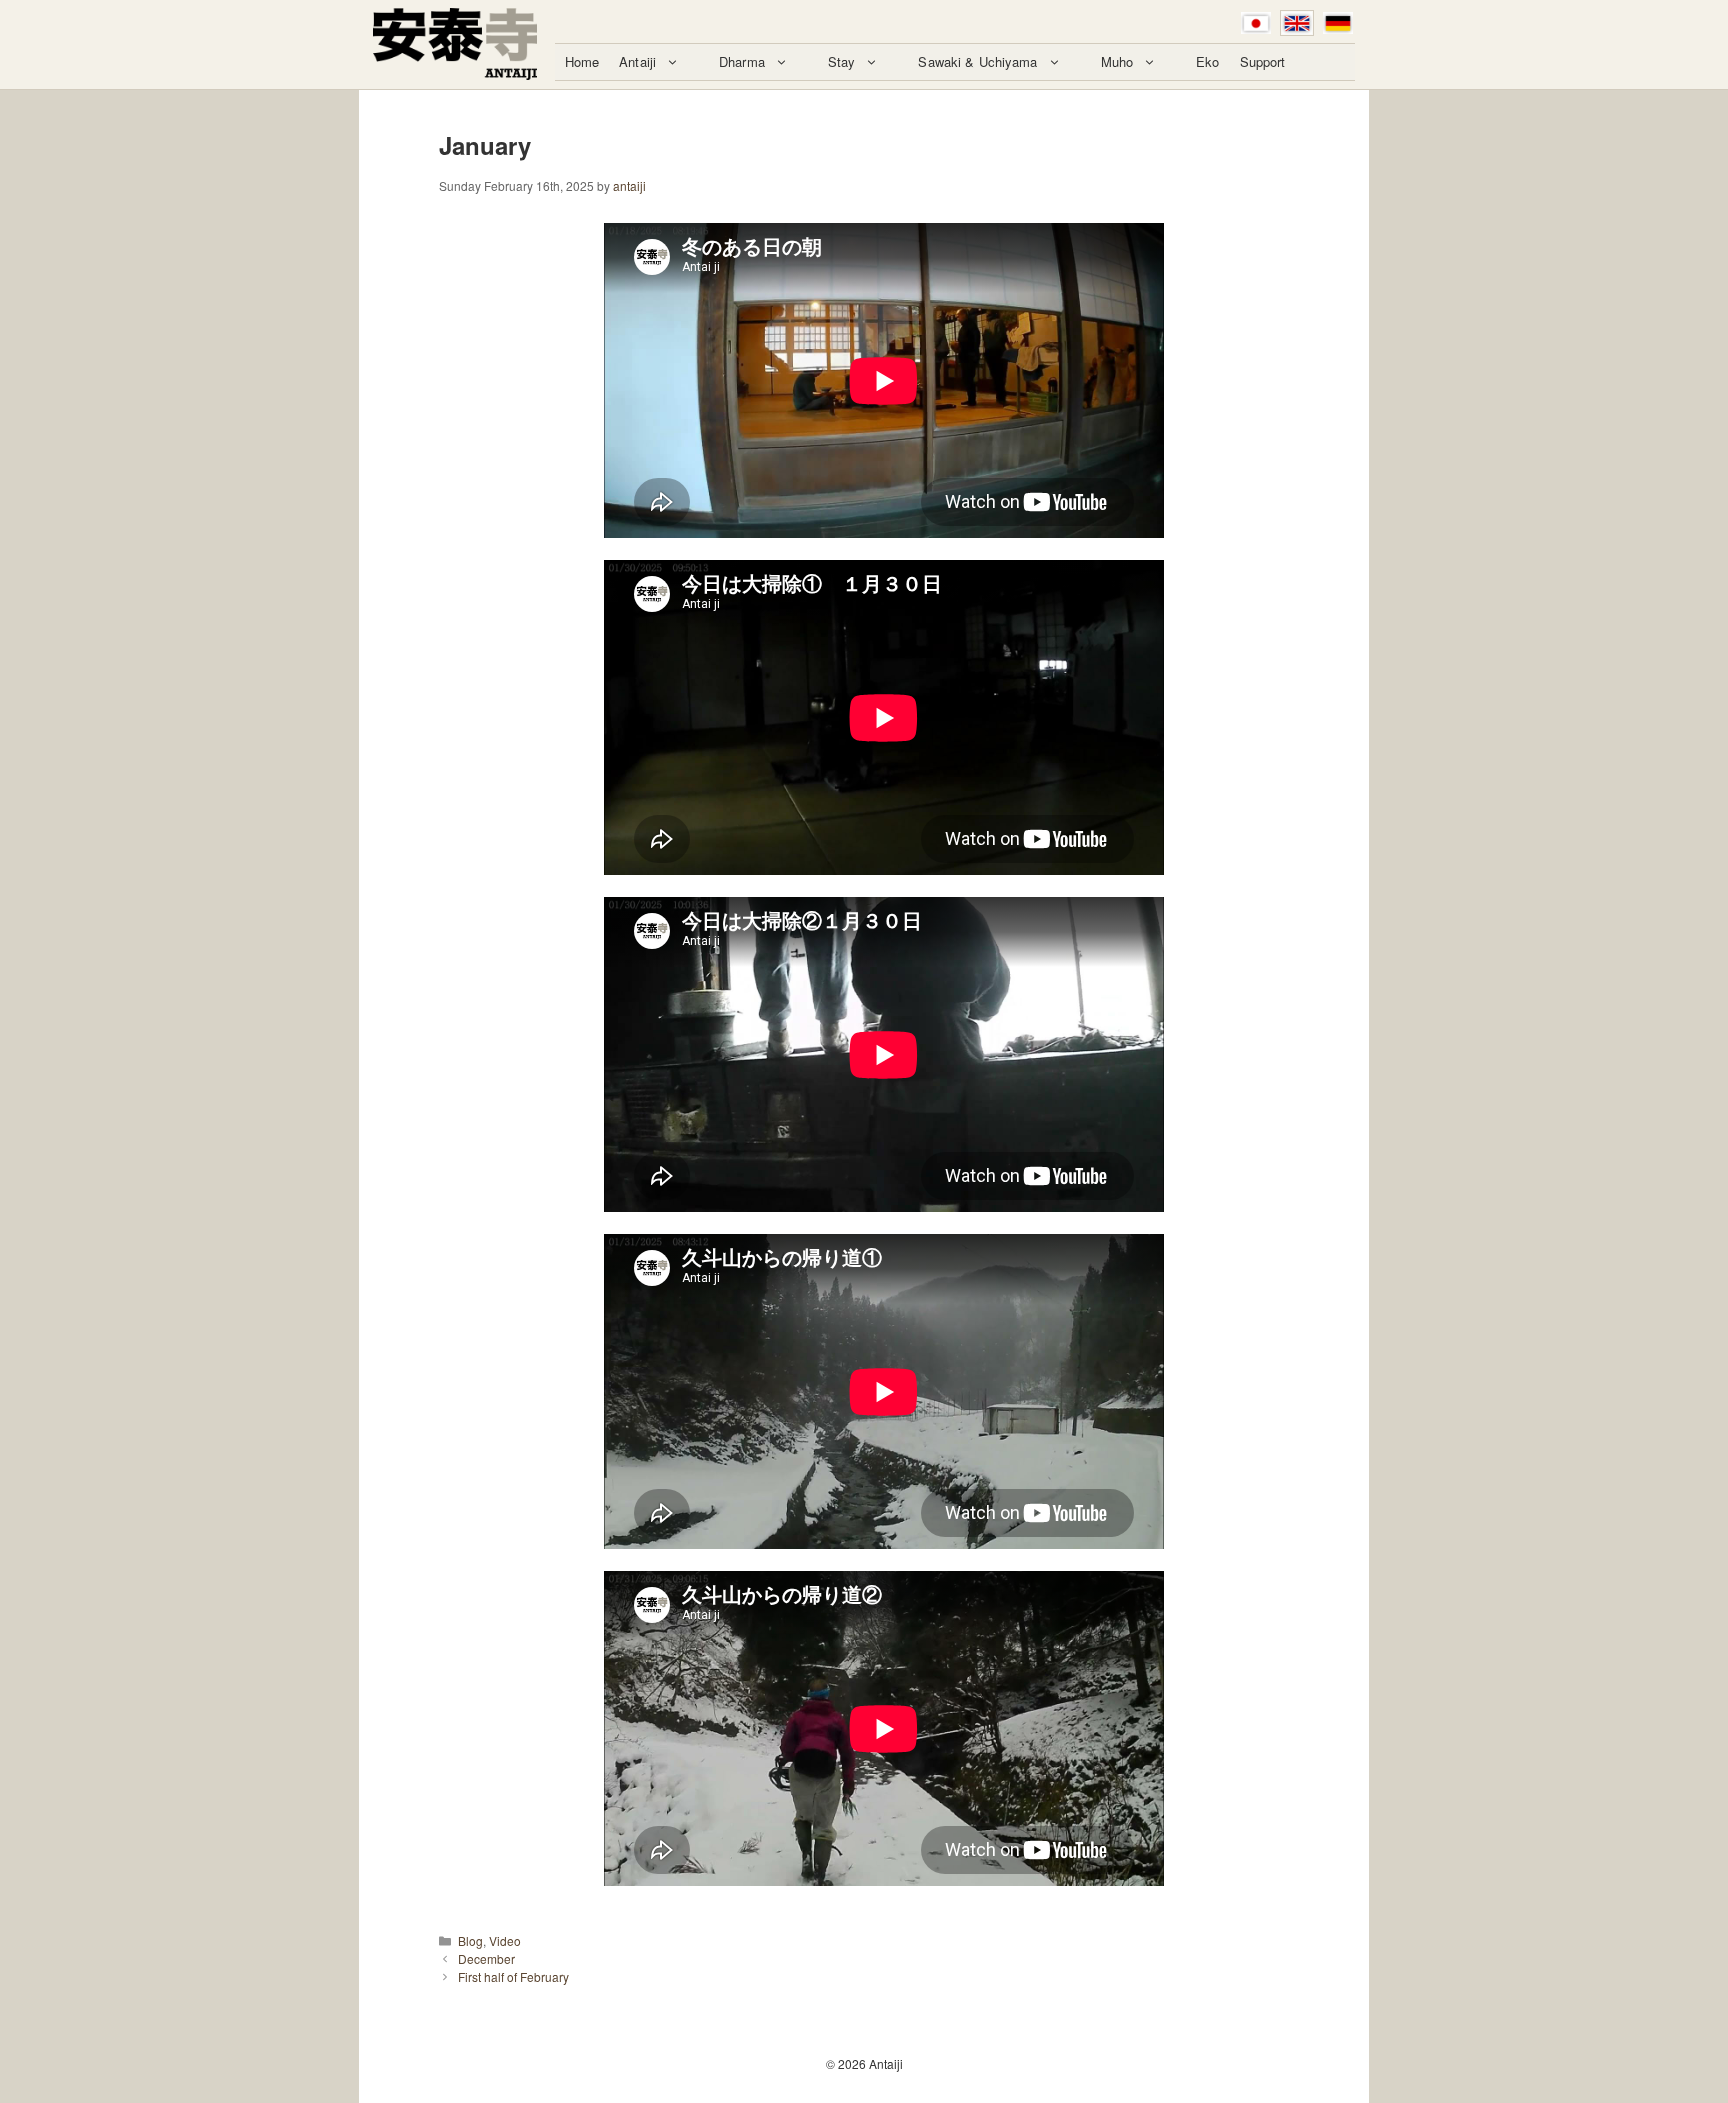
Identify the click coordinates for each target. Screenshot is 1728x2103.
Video (505, 1940)
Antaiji (637, 61)
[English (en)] (1297, 23)
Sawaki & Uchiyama (977, 61)
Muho (1117, 61)
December (486, 1958)
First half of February (513, 1976)
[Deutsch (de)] (1338, 23)
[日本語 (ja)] (1256, 23)
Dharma (742, 61)
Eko (1207, 61)
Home (582, 61)
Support (1263, 61)
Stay (842, 61)
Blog (470, 1940)
